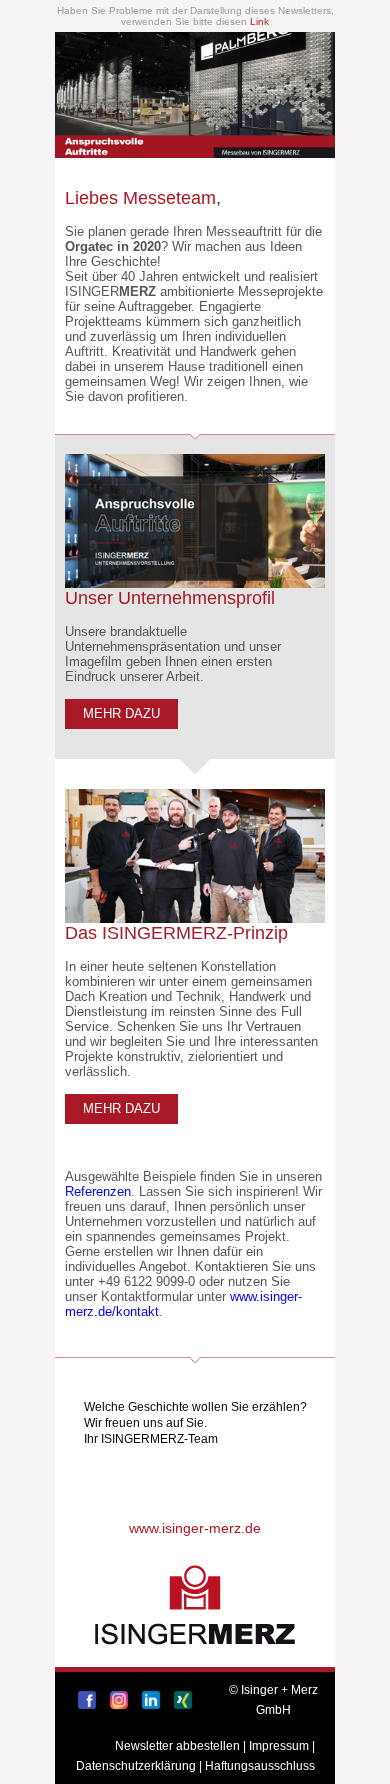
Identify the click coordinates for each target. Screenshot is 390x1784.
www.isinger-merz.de (195, 1528)
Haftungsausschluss (260, 1766)
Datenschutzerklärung (136, 1766)
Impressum (279, 1746)
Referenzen (98, 1191)
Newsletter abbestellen (177, 1746)
